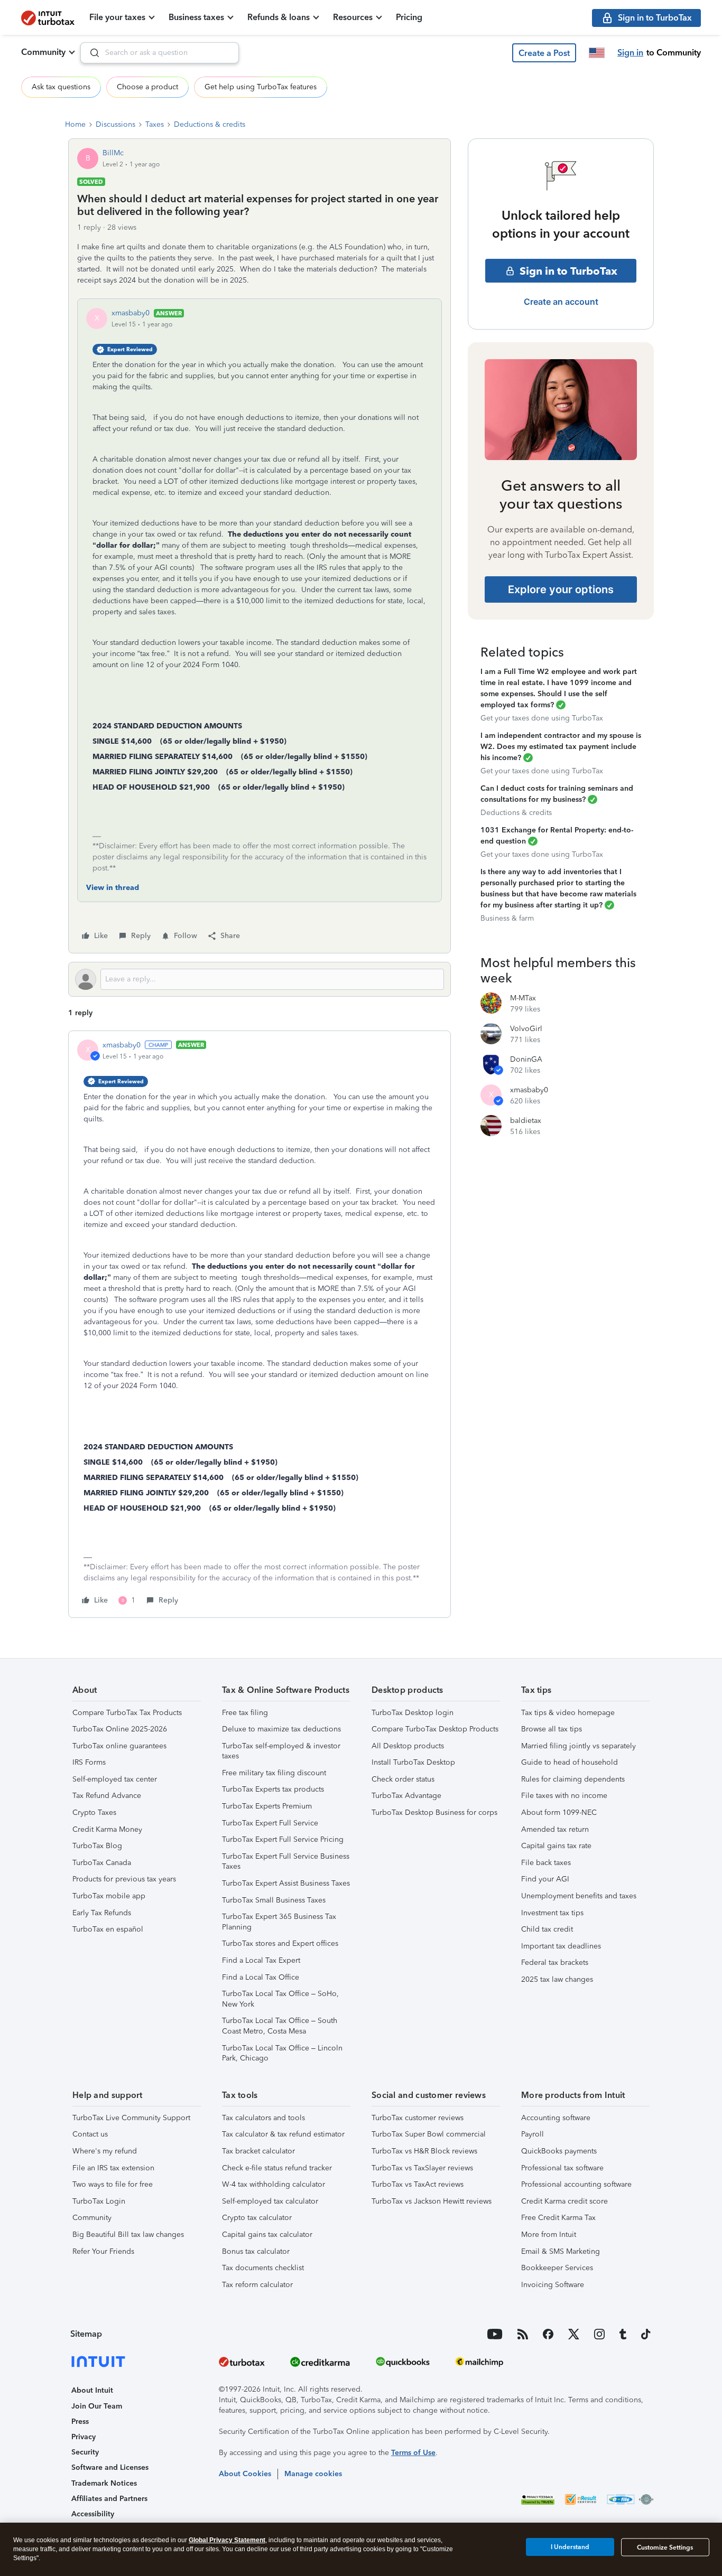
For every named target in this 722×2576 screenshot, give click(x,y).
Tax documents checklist (263, 2268)
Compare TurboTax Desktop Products (435, 1729)
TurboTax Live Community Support (131, 2118)
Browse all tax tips (552, 1729)
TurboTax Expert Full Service (270, 1823)
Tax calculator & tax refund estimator (283, 2134)
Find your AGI (545, 1879)
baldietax (526, 1121)
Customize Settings (665, 2547)
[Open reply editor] (260, 979)
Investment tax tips (552, 1913)
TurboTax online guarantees (119, 1746)
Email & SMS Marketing (561, 2251)
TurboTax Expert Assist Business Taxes (286, 1883)
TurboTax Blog (97, 1846)
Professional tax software (562, 2168)
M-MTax (523, 998)
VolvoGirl (526, 1029)
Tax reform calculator (257, 2285)
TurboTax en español (108, 1929)
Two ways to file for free (113, 2184)
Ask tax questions (61, 87)
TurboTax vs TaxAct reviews (418, 2184)
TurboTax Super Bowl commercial (429, 2134)
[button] (544, 53)
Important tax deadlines (561, 1946)
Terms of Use (413, 2453)
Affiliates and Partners (109, 2499)
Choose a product (147, 87)
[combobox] (160, 53)
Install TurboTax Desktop (413, 1762)
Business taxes (196, 17)
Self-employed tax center (115, 1779)
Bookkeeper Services (557, 2268)
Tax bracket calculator (258, 2151)
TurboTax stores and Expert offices (280, 1943)
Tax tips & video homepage (568, 1713)
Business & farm (507, 918)
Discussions (115, 124)
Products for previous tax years (124, 1879)
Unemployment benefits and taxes (579, 1896)
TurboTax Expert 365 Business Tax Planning (279, 1922)
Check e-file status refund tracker (277, 2168)
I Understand (570, 2547)
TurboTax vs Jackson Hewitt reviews (432, 2201)
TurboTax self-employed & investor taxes (281, 1751)
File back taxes (546, 1863)
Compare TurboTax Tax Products (127, 1713)
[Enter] (90, 53)
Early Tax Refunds (102, 1913)
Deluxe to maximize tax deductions (281, 1729)
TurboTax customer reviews (418, 2118)
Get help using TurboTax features (261, 87)
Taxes (155, 124)
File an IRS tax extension (113, 2168)
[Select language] (597, 53)
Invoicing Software (553, 2285)
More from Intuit (549, 2235)
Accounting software (556, 2118)
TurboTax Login (99, 2201)
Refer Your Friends (103, 2251)
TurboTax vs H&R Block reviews (424, 2151)
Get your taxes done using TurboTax (542, 718)
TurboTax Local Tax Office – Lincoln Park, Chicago (282, 2053)
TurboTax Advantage (406, 1796)
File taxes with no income (564, 1796)
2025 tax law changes (557, 1979)
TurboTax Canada (102, 1863)
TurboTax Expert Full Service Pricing (283, 1839)
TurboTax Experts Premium (267, 1806)
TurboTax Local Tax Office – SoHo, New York (280, 1999)
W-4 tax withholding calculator (274, 2184)
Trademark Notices (104, 2483)
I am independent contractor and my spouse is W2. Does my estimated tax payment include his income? (561, 747)
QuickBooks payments (559, 2151)
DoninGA (526, 1059)
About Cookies (245, 2474)
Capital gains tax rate (556, 1846)
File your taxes (117, 17)
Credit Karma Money (107, 1829)
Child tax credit (547, 1929)
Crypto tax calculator (257, 2218)
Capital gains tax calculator (267, 2235)
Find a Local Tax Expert (261, 1960)
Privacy (84, 2437)
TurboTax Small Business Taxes (274, 1900)
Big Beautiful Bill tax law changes (128, 2235)
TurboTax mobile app (109, 1896)
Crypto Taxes (94, 1812)
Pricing (409, 17)
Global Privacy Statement (227, 2540)
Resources (353, 17)
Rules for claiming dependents (573, 1779)
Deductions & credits (210, 124)
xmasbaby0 (131, 313)
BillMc (113, 153)
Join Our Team (97, 2406)
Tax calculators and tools (263, 2118)
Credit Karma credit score (564, 2201)
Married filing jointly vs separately (578, 1746)
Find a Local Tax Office (261, 1977)
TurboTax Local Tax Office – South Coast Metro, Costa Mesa (280, 2026)
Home (75, 124)
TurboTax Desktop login (413, 1713)
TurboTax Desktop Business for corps (434, 1812)
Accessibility (93, 2514)
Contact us (90, 2134)
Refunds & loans (279, 17)
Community (43, 52)
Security (85, 2452)
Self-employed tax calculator (270, 2201)
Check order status (403, 1779)
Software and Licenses (110, 2467)
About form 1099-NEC (559, 1812)
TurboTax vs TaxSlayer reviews (422, 2168)
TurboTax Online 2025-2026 (120, 1729)
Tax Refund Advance (107, 1796)
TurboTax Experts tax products (273, 1789)
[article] (260, 1324)
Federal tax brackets (555, 1963)
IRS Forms (89, 1762)
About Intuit (92, 2390)
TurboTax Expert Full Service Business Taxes (286, 1862)
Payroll (533, 2134)
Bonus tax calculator (256, 2251)
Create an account (561, 302)
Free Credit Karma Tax (558, 2218)
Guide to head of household (570, 1762)
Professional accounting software (576, 2184)
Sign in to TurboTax (568, 271)
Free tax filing (245, 1713)
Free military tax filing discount (274, 1773)
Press (80, 2422)
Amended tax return (555, 1829)
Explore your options (561, 589)
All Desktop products (408, 1746)
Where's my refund (105, 2151)
